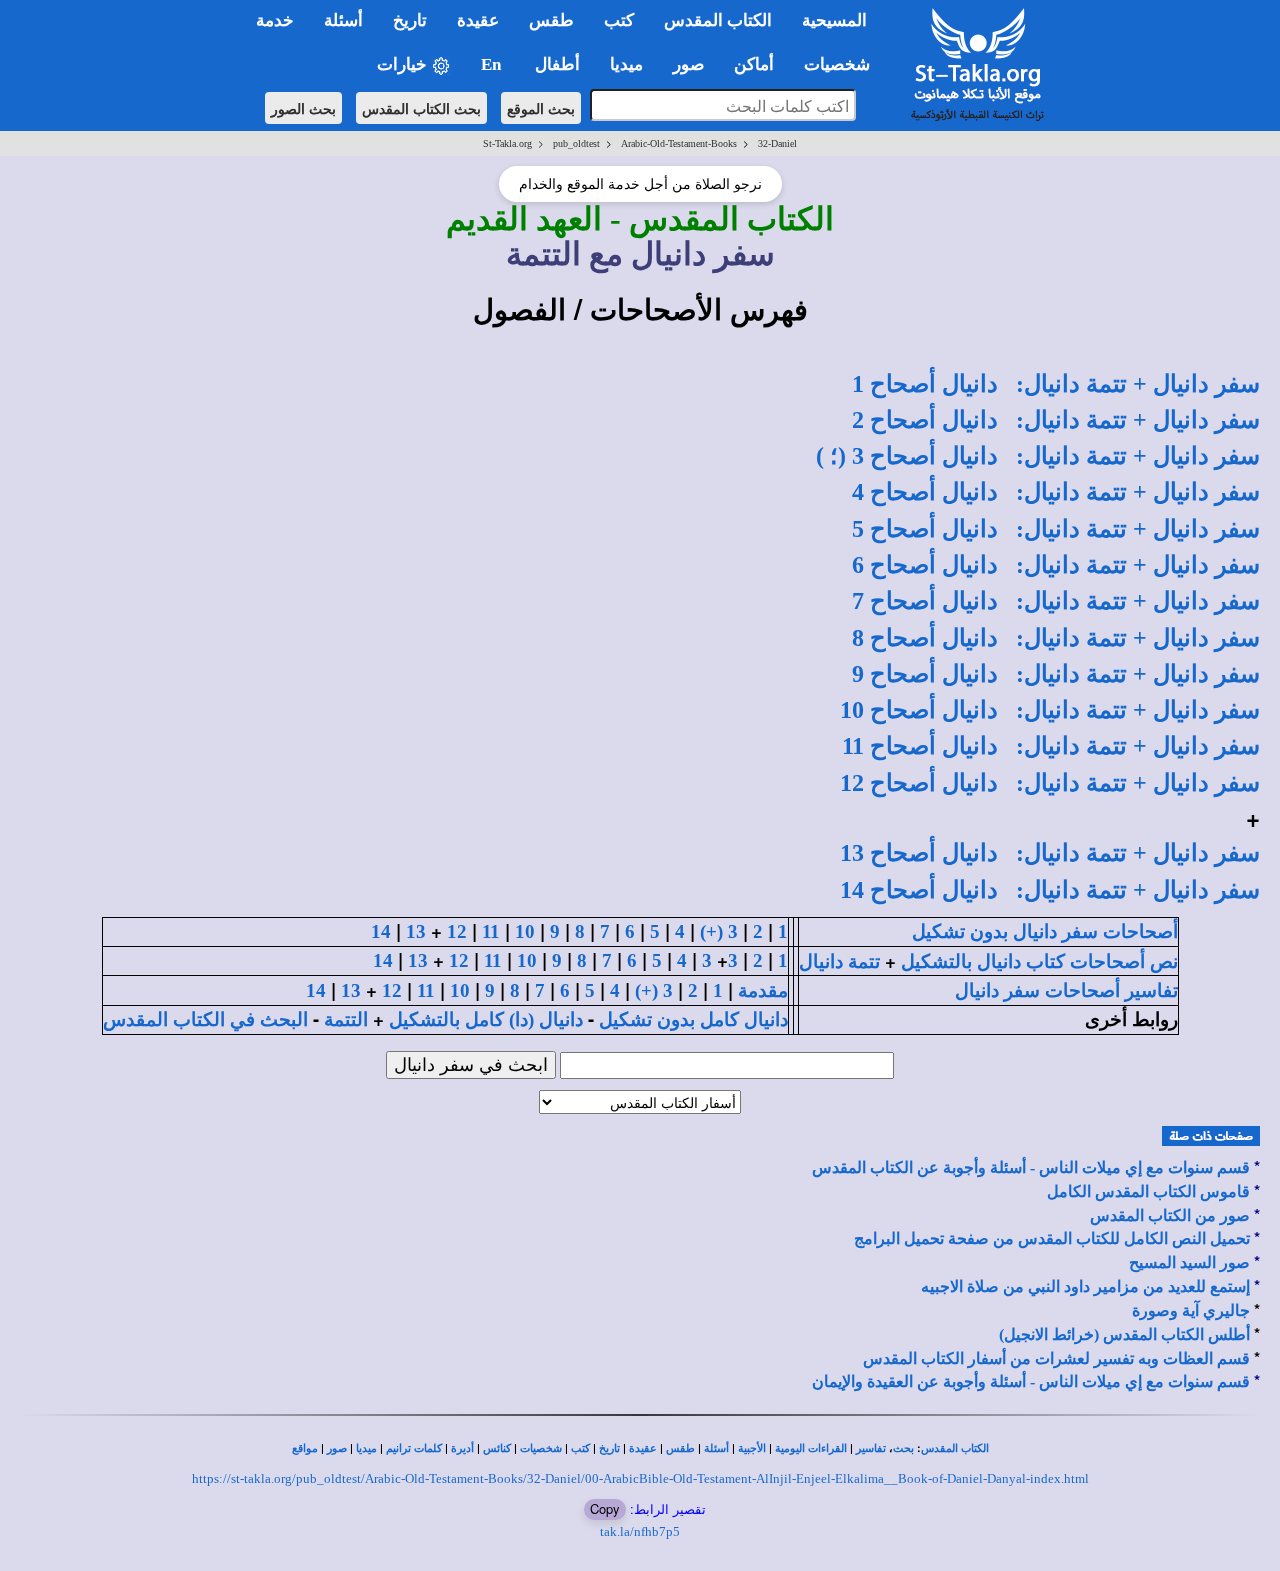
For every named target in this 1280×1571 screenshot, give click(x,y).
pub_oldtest (576, 143)
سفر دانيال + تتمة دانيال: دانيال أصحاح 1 (1056, 384)
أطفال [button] (557, 64)
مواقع (305, 1448)
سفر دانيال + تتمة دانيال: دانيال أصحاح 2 (1056, 420)
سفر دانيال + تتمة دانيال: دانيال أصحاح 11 (1051, 746)
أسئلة (716, 1448)
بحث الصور (303, 108)
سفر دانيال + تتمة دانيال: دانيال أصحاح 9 (1056, 674)
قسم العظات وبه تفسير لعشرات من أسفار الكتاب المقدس (1056, 1358)
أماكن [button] (754, 64)
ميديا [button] (626, 64)
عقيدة (643, 1448)
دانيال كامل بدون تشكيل (693, 1019)
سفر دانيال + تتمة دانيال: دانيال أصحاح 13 (1050, 853)
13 (416, 931)
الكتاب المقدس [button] (718, 20)
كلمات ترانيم (414, 1448)
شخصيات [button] (843, 64)
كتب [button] (619, 20)
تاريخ (609, 1448)
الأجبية (752, 1448)
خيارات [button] (404, 64)
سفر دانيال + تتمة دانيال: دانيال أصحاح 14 (1050, 890)
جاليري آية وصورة (1191, 1310)
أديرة (462, 1448)
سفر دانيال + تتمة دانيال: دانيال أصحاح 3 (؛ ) (1038, 456)
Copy (605, 1508)
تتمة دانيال (839, 961)
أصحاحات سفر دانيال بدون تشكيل (1045, 931)
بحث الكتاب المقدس (421, 108)
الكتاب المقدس (955, 1448)
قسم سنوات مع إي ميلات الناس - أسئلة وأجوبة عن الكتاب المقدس (1031, 1167)
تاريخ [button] (410, 20)
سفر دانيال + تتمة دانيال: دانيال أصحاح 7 (1056, 601)
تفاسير (871, 1448)
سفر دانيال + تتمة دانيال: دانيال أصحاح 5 (1056, 529)
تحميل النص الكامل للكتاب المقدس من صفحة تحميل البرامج (1052, 1238)
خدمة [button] (275, 20)
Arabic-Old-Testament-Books (679, 143)
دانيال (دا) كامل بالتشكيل (486, 1019)
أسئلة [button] (343, 20)
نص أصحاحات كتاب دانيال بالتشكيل (1039, 961)
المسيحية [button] (834, 20)
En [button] (493, 64)
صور (337, 1448)
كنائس (497, 1448)
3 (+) (719, 931)
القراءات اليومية (811, 1448)
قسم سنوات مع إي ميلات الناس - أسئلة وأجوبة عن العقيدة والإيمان (1031, 1381)
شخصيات (541, 1448)
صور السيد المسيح (1189, 1262)
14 (381, 931)
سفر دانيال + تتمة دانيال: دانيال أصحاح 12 (1050, 783)
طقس (680, 1448)
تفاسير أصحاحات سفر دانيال (1066, 990)
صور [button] (688, 64)
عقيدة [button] (478, 20)
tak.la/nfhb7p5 (640, 1531)
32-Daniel (777, 143)
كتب (580, 1448)
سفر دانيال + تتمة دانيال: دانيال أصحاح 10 (1050, 710)
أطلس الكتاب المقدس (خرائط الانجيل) (1124, 1334)
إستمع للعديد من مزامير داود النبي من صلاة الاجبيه (1085, 1286)
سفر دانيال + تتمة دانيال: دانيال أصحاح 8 (1056, 638)
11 (491, 931)
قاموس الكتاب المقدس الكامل (1148, 1191)
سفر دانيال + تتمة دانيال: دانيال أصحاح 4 (1056, 492)
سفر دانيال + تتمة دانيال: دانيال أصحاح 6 (1056, 565)
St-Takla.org (507, 143)
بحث (903, 1448)
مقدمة (763, 990)
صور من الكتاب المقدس (1170, 1215)
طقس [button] (551, 20)
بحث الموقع (541, 108)
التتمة (346, 1019)
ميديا (366, 1448)
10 (525, 931)
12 (457, 931)
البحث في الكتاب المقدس (205, 1019)
